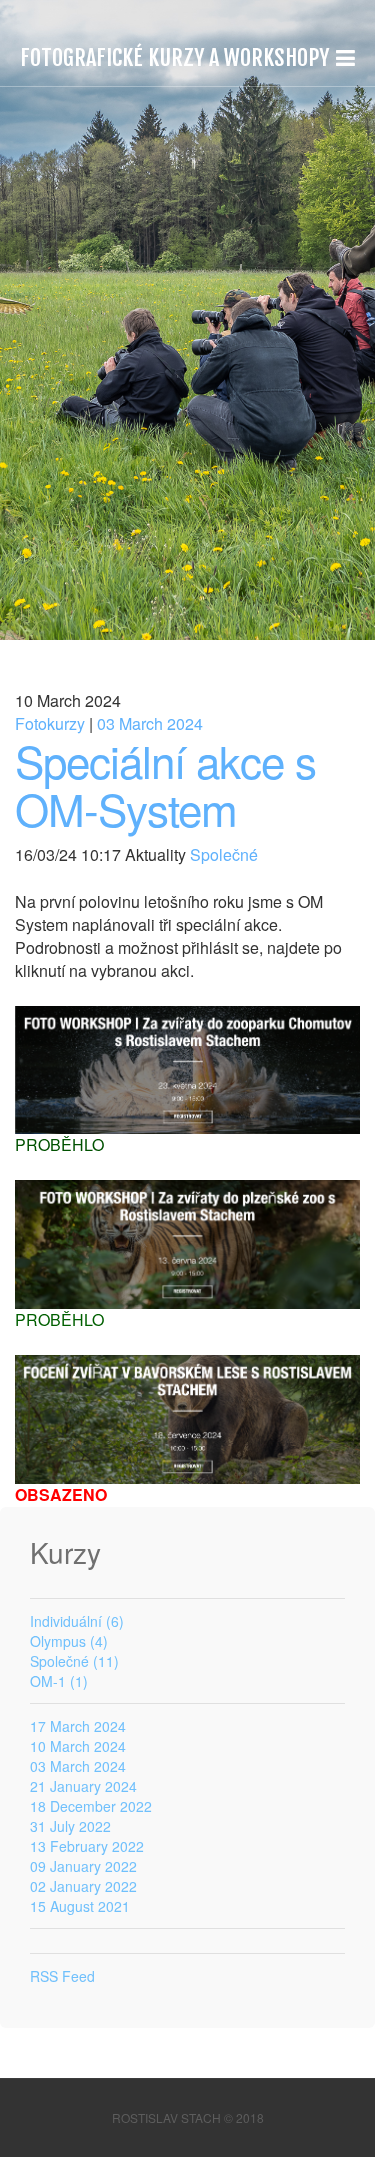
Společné (222, 854)
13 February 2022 (87, 1846)
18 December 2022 (91, 1806)
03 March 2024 (150, 723)
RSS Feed (62, 1976)
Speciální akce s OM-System (165, 783)
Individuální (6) (77, 1621)
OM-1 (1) (59, 1681)
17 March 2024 (78, 1726)
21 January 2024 (83, 1786)
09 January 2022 (83, 1866)
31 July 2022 (70, 1826)
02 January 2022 (83, 1886)
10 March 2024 (78, 1746)
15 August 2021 (80, 1906)
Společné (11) (74, 1661)
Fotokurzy (50, 723)
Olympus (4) (69, 1641)
